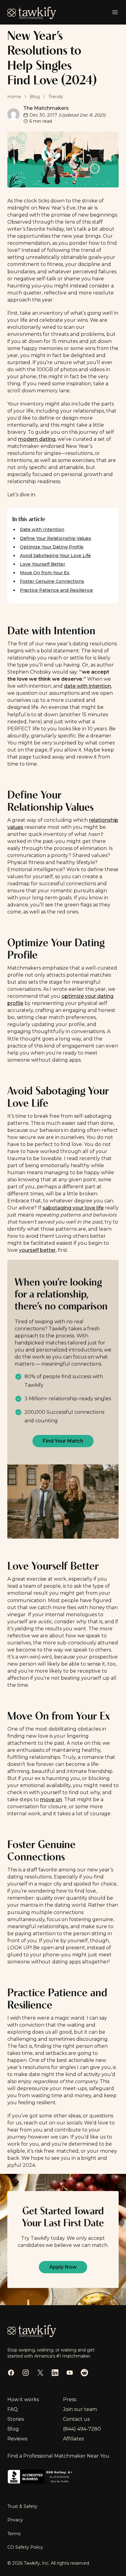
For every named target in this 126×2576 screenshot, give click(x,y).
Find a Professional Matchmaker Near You (58, 2456)
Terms (14, 2534)
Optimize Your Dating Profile (52, 547)
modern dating (37, 439)
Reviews (17, 2439)
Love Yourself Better (43, 564)
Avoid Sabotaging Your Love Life (55, 556)
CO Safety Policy (25, 2547)
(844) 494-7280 (82, 2429)
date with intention (87, 686)
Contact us (76, 2419)
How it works (23, 2399)
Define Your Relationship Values (56, 538)
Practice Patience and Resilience (56, 590)
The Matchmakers (46, 108)
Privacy (15, 2520)
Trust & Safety (22, 2506)
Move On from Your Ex (45, 573)
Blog (13, 2429)
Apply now (63, 2267)
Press (70, 2399)
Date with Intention (42, 529)
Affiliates (73, 2439)
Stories (16, 2419)
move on (51, 1799)
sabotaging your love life (73, 1208)
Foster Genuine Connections (52, 581)
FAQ (13, 2409)
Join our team (80, 2409)
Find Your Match (63, 1441)
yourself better (37, 1250)
